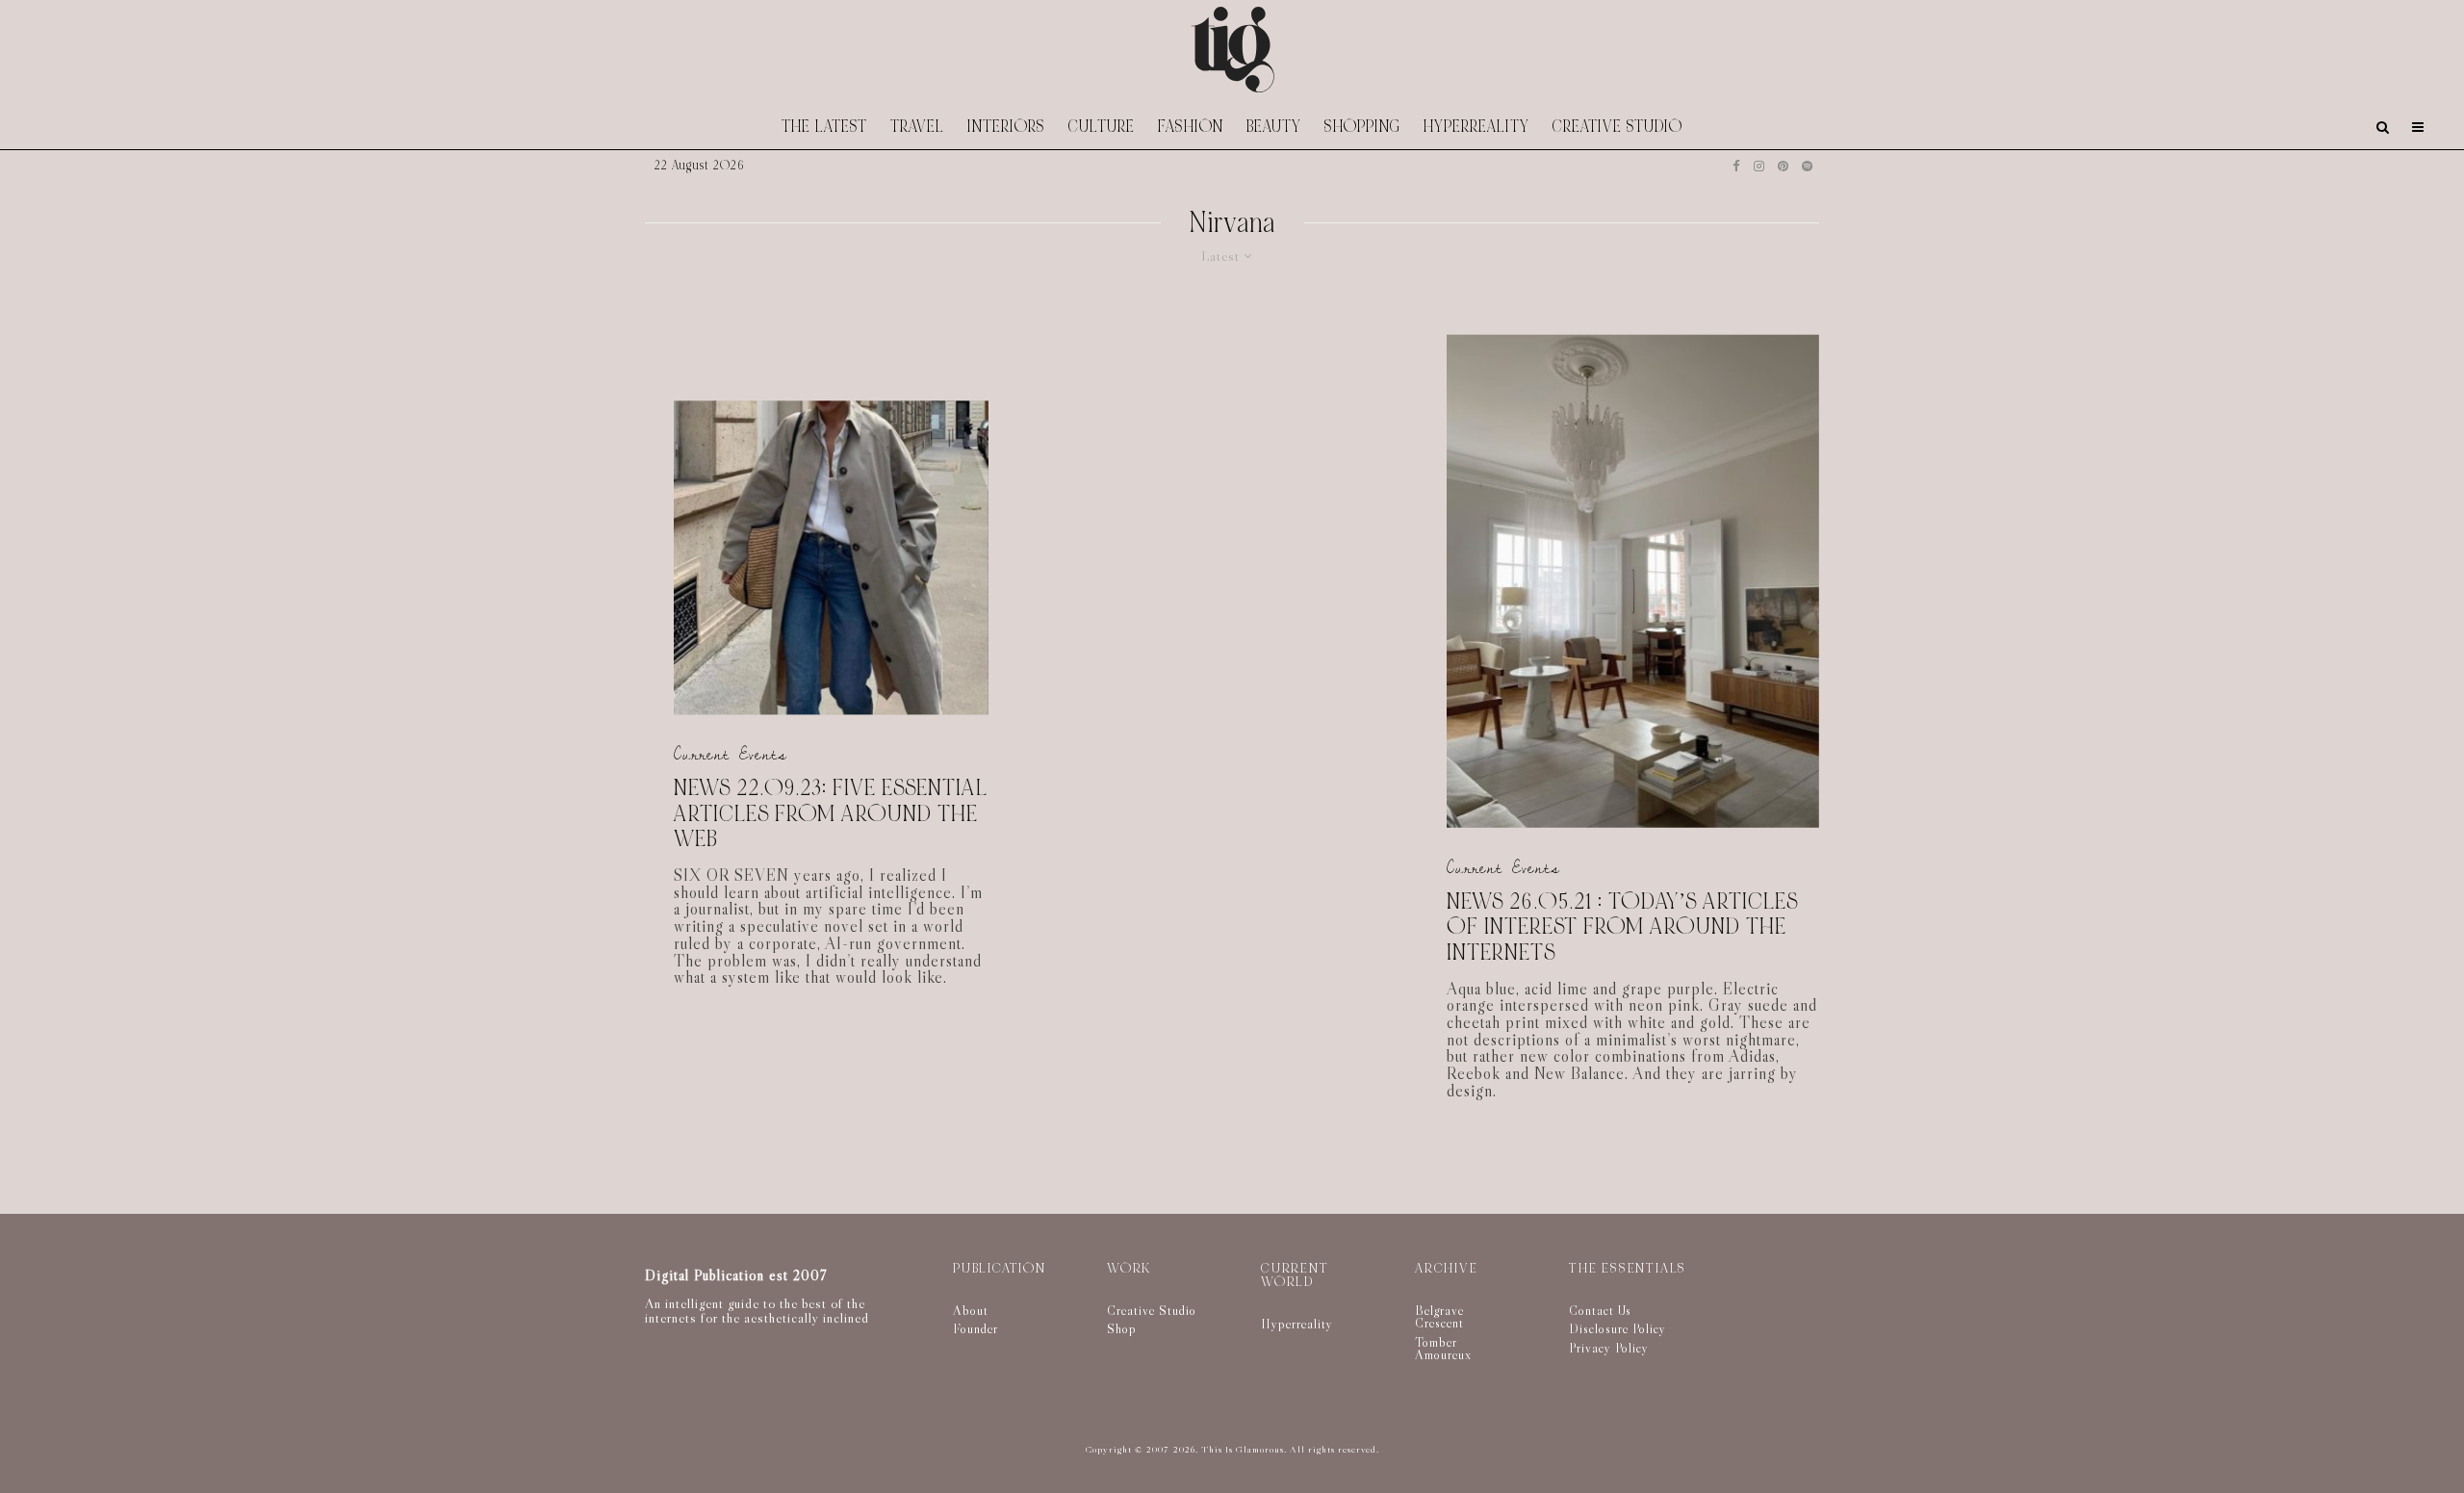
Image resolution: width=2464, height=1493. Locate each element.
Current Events (731, 755)
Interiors (1006, 127)
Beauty (1274, 127)
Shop (1122, 1328)
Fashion (1191, 127)
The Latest (824, 127)
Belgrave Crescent (1439, 1317)
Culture (1102, 127)
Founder (975, 1328)
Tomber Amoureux (1443, 1349)
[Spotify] (1807, 166)
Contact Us (1600, 1310)
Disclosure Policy (1617, 1328)
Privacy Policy (1609, 1348)
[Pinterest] (1783, 166)
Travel (917, 127)
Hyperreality (1476, 127)
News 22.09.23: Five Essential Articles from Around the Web (831, 815)
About (971, 1310)
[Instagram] (1759, 166)
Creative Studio (1617, 127)
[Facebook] (1736, 166)
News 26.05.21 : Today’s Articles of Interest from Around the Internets (1622, 928)
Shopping (1362, 127)
